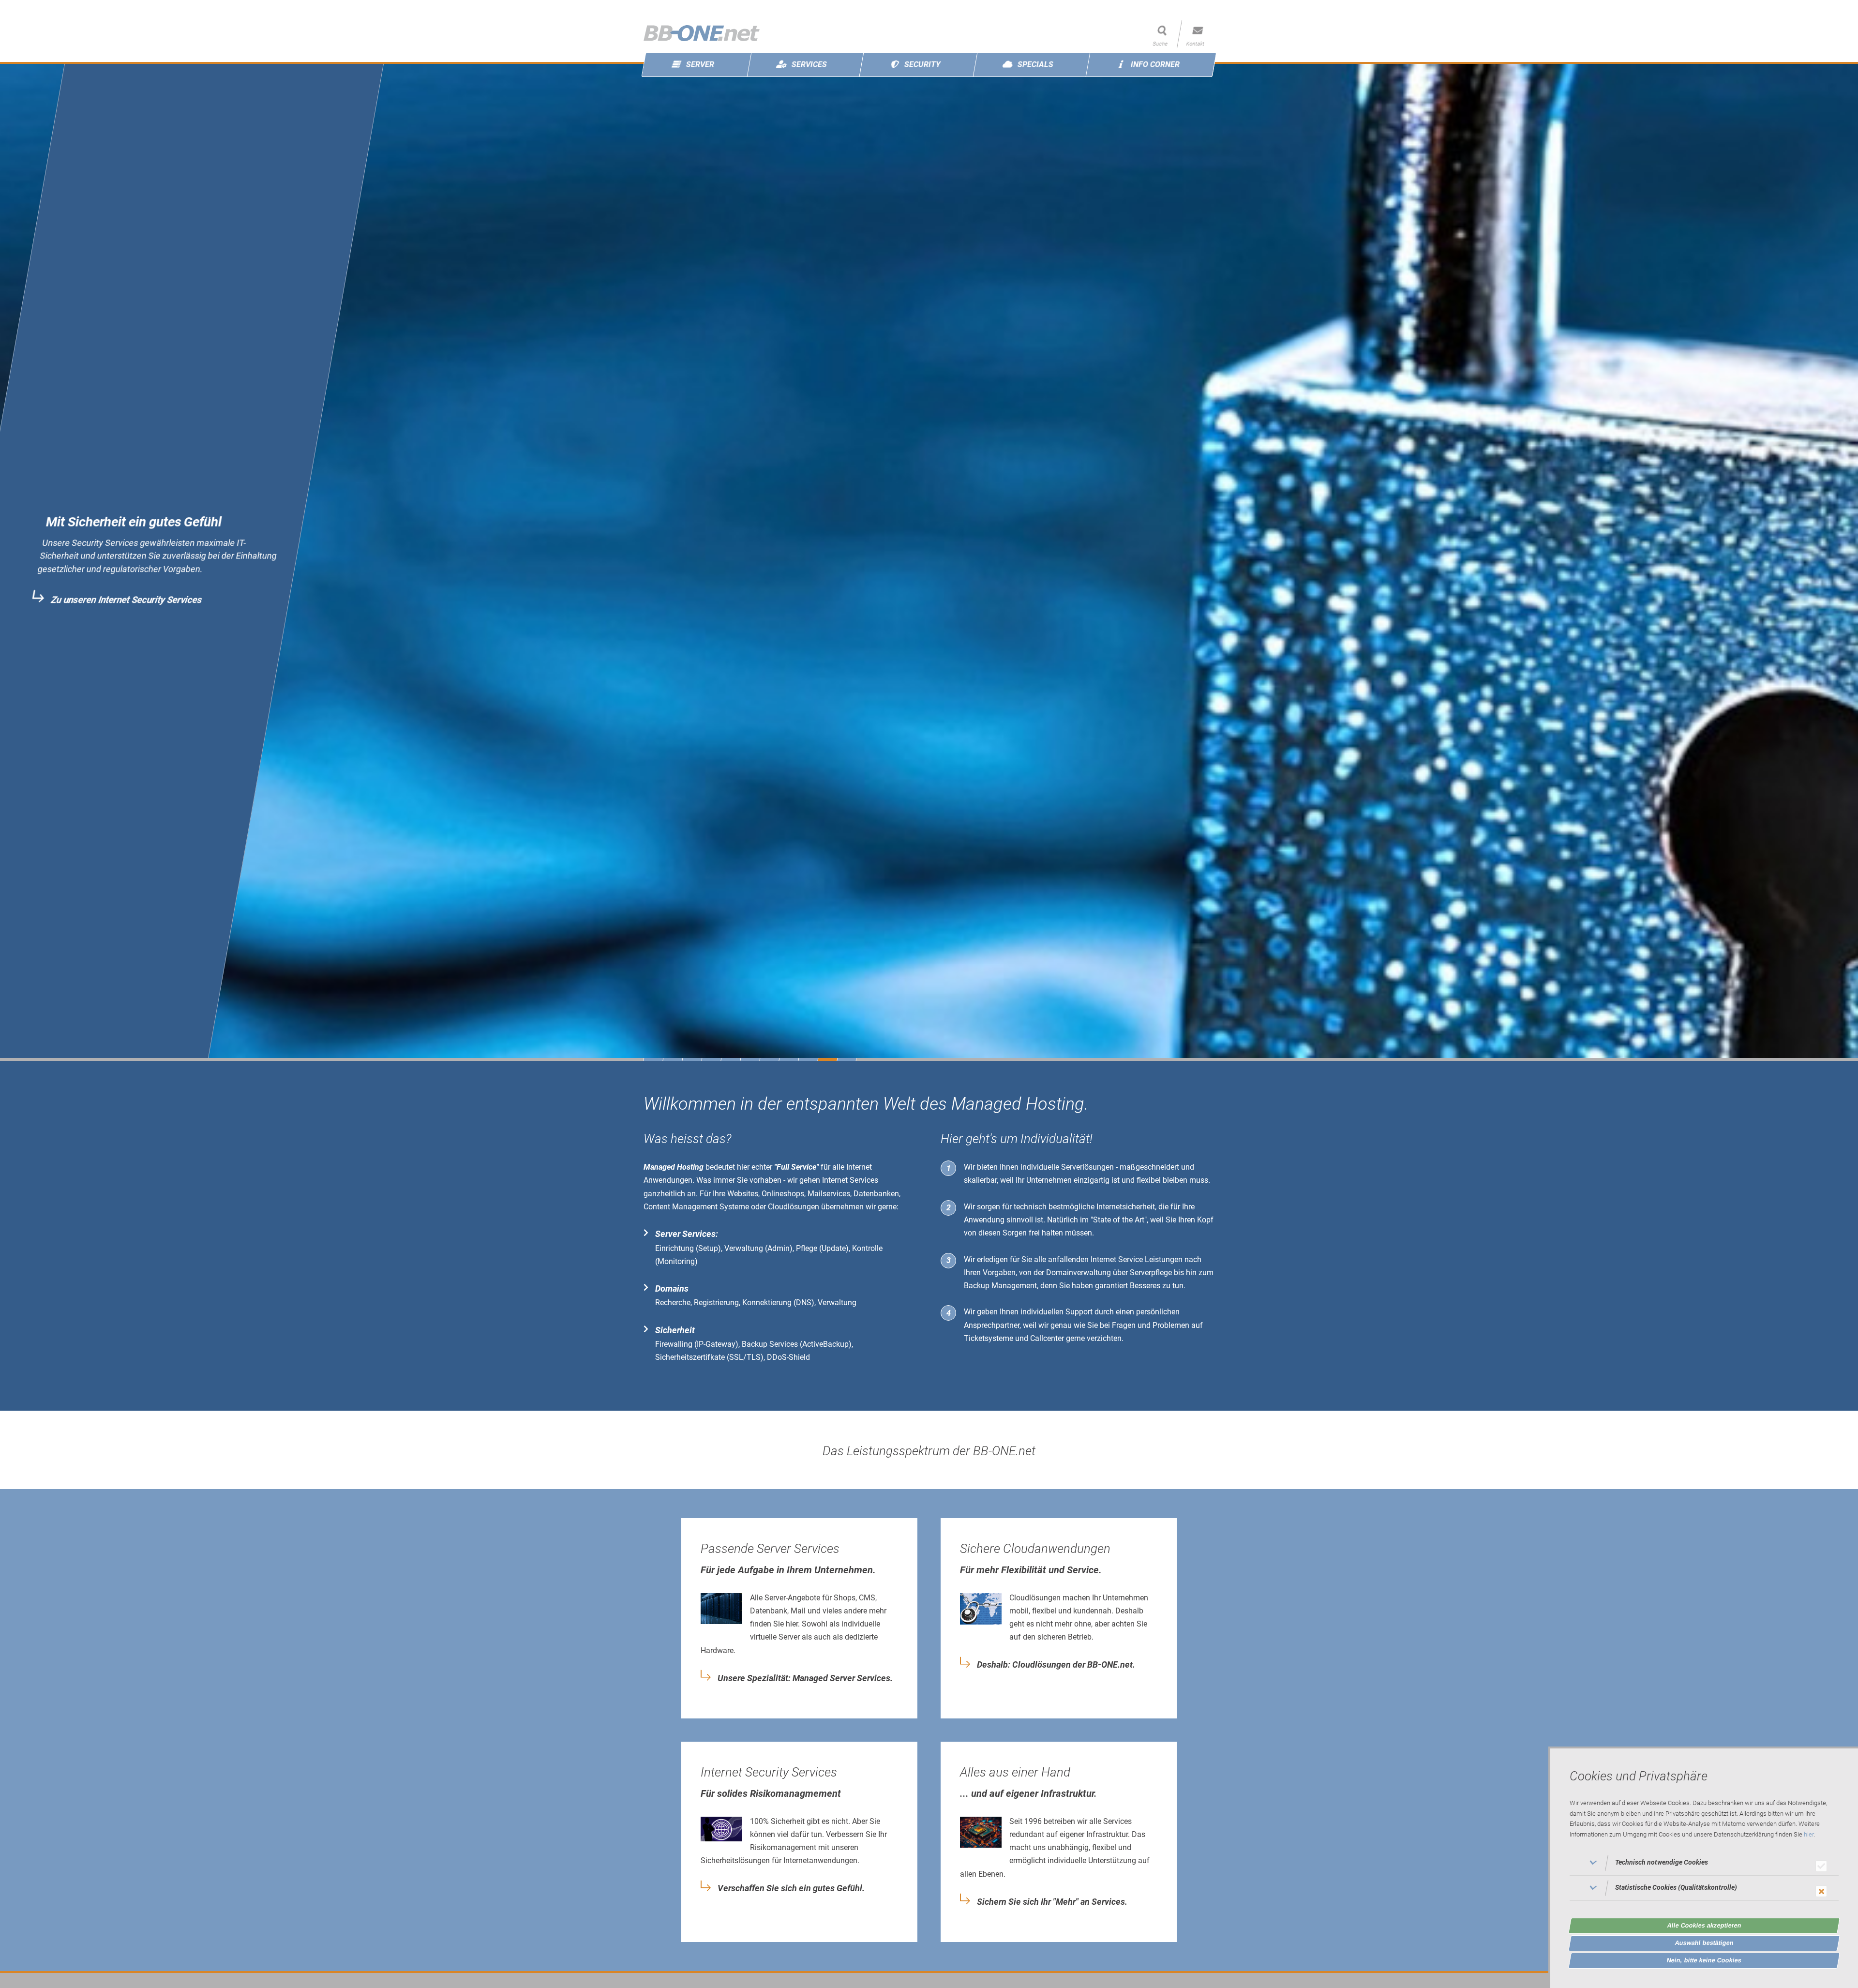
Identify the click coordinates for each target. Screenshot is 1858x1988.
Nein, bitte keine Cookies (1704, 1960)
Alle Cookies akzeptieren (1704, 1925)
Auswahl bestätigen (1704, 1943)
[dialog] (1703, 1867)
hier (1809, 1835)
